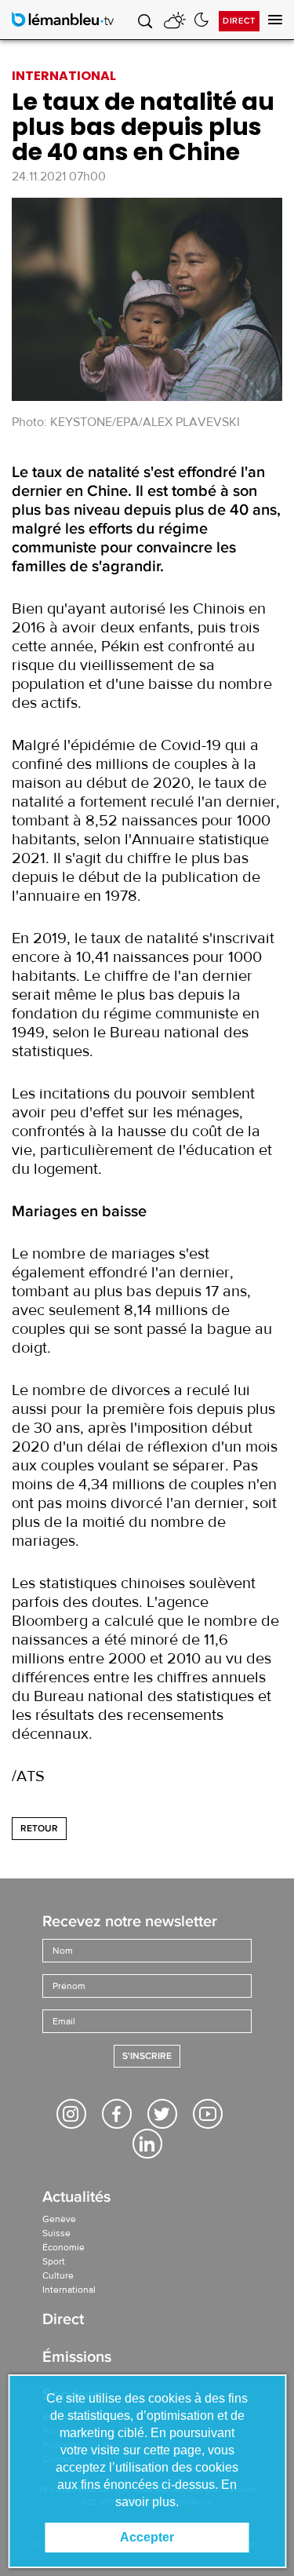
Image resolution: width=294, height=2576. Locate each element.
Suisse (56, 2233)
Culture (58, 2275)
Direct (239, 21)
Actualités (76, 2198)
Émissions (77, 2358)
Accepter (147, 2537)
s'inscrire (147, 2056)
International (69, 2290)
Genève (59, 2219)
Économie (64, 2247)
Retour (39, 1829)
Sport (54, 2261)
